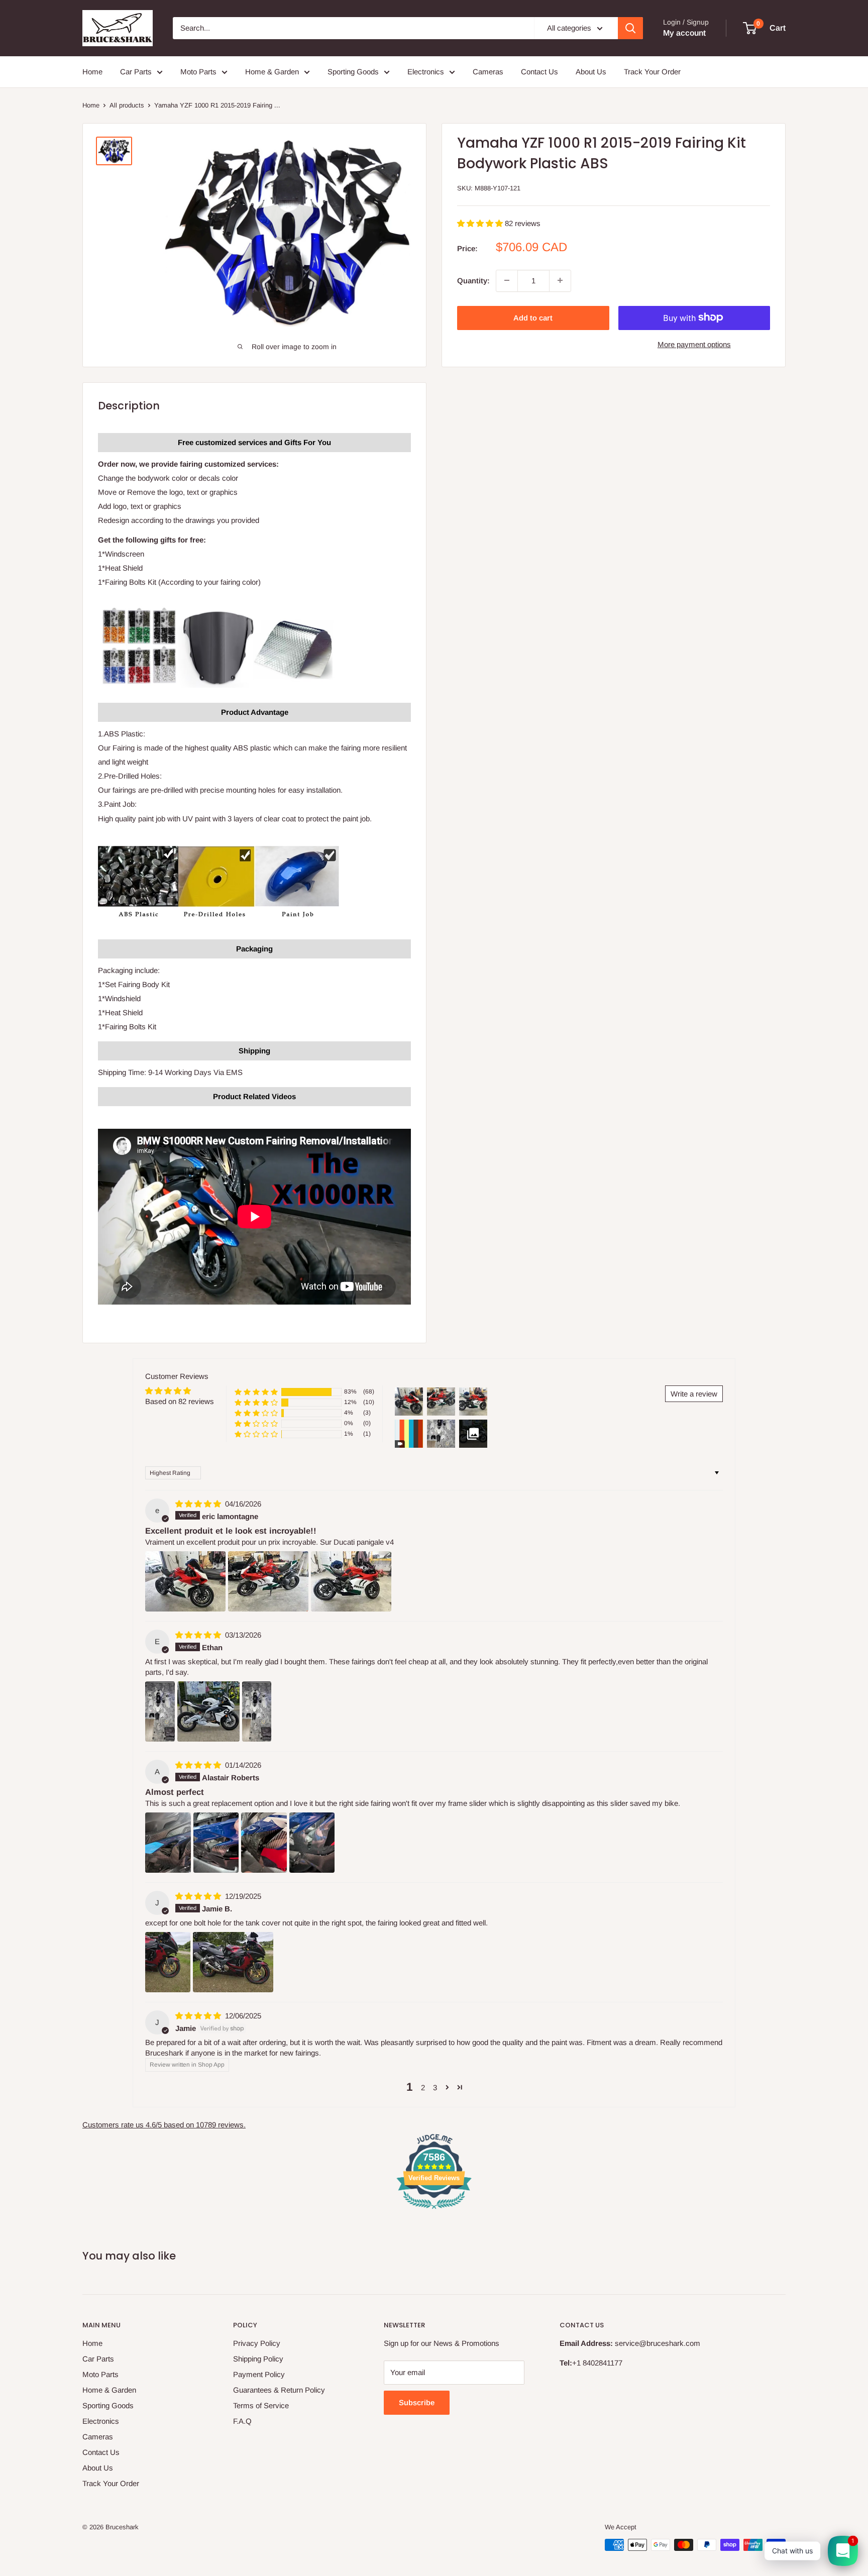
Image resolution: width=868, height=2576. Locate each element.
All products (127, 105)
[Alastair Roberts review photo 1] (168, 1843)
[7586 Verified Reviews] (434, 2211)
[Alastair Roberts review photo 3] (264, 1843)
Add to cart (533, 317)
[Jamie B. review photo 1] (168, 1962)
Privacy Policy (257, 2343)
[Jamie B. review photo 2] (233, 1962)
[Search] (630, 28)
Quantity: (473, 280)
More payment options (694, 344)
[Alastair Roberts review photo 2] (216, 1843)
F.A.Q (242, 2421)
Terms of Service (261, 2405)
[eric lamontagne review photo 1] (185, 1581)
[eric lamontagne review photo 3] (351, 1581)
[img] (199, 1504)
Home (92, 72)
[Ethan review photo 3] (257, 1711)
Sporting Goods (353, 72)
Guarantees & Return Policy (279, 2390)
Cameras (488, 72)
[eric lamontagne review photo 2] (268, 1581)
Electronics (426, 72)
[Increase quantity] (560, 280)
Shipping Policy (258, 2359)
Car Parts (136, 72)
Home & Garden (272, 72)
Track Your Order (652, 72)
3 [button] (435, 2087)
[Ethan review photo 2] (208, 1711)
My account (684, 33)
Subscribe (417, 2402)
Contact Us (539, 72)
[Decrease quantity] (507, 280)
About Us (591, 72)
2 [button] (423, 2087)
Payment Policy (259, 2374)
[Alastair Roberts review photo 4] (312, 1843)
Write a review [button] (694, 1394)
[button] (481, 223)
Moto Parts (198, 72)
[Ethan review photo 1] (160, 1711)
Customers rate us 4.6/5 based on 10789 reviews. (164, 2125)
